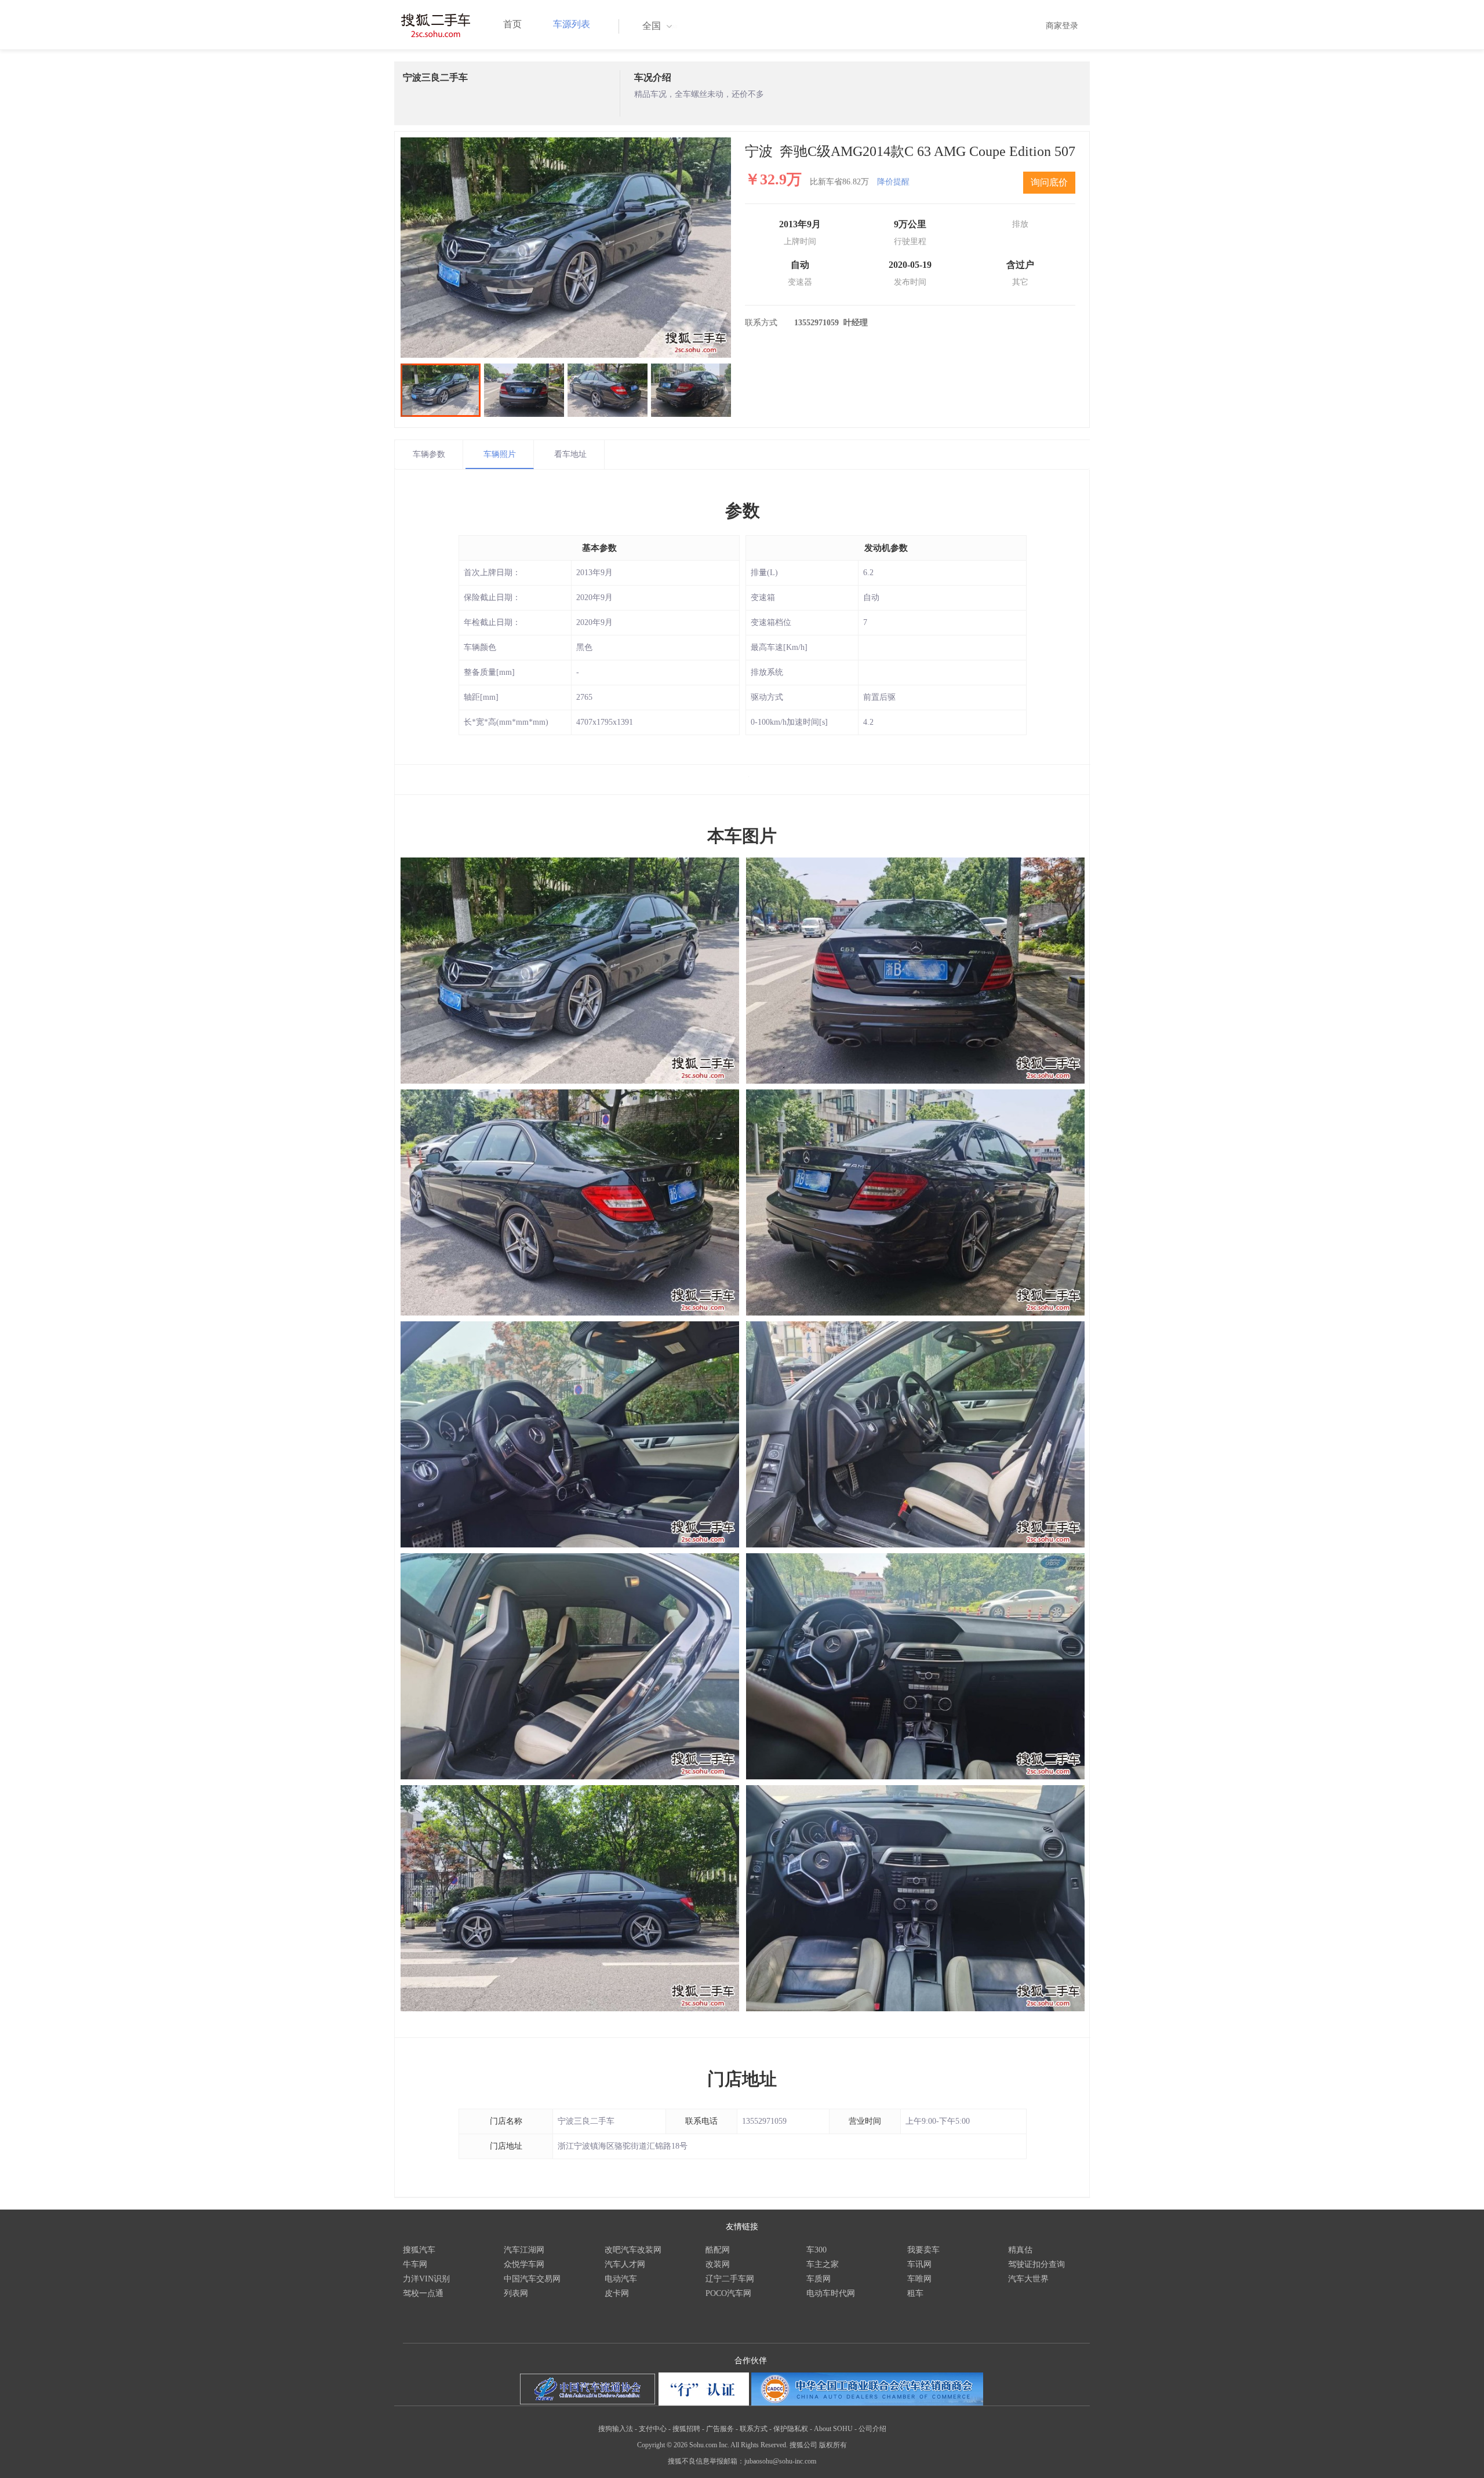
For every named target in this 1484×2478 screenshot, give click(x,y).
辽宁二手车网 (730, 2279)
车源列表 (572, 24)
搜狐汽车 (419, 2250)
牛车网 (415, 2264)
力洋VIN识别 (426, 2279)
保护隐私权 (791, 2429)
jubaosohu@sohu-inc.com (780, 2461)
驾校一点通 (423, 2293)
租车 (915, 2293)
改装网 (718, 2264)
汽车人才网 (625, 2264)
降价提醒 (893, 182)
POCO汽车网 (728, 2293)
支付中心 (653, 2429)
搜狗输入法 (616, 2429)
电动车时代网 (831, 2293)
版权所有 (833, 2445)
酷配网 (718, 2250)
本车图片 (742, 836)
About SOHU (833, 2429)
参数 (743, 511)
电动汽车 (621, 2279)
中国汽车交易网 (532, 2279)
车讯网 (919, 2264)
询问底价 (1049, 182)
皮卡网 (617, 2293)
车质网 (819, 2279)
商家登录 (1062, 26)
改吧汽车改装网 (633, 2250)
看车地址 (570, 454)
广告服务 (720, 2429)
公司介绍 (872, 2429)
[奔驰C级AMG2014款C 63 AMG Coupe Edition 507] (566, 248)
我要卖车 (923, 2250)
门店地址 (742, 2079)
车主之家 (823, 2264)
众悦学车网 (524, 2264)
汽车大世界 (1028, 2279)
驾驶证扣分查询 (1036, 2264)
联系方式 (754, 2429)
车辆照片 (500, 454)
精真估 (1020, 2250)
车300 (816, 2250)
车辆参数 (429, 454)
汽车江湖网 (524, 2250)
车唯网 (919, 2279)
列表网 (516, 2293)
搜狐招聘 (686, 2429)
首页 (512, 24)
